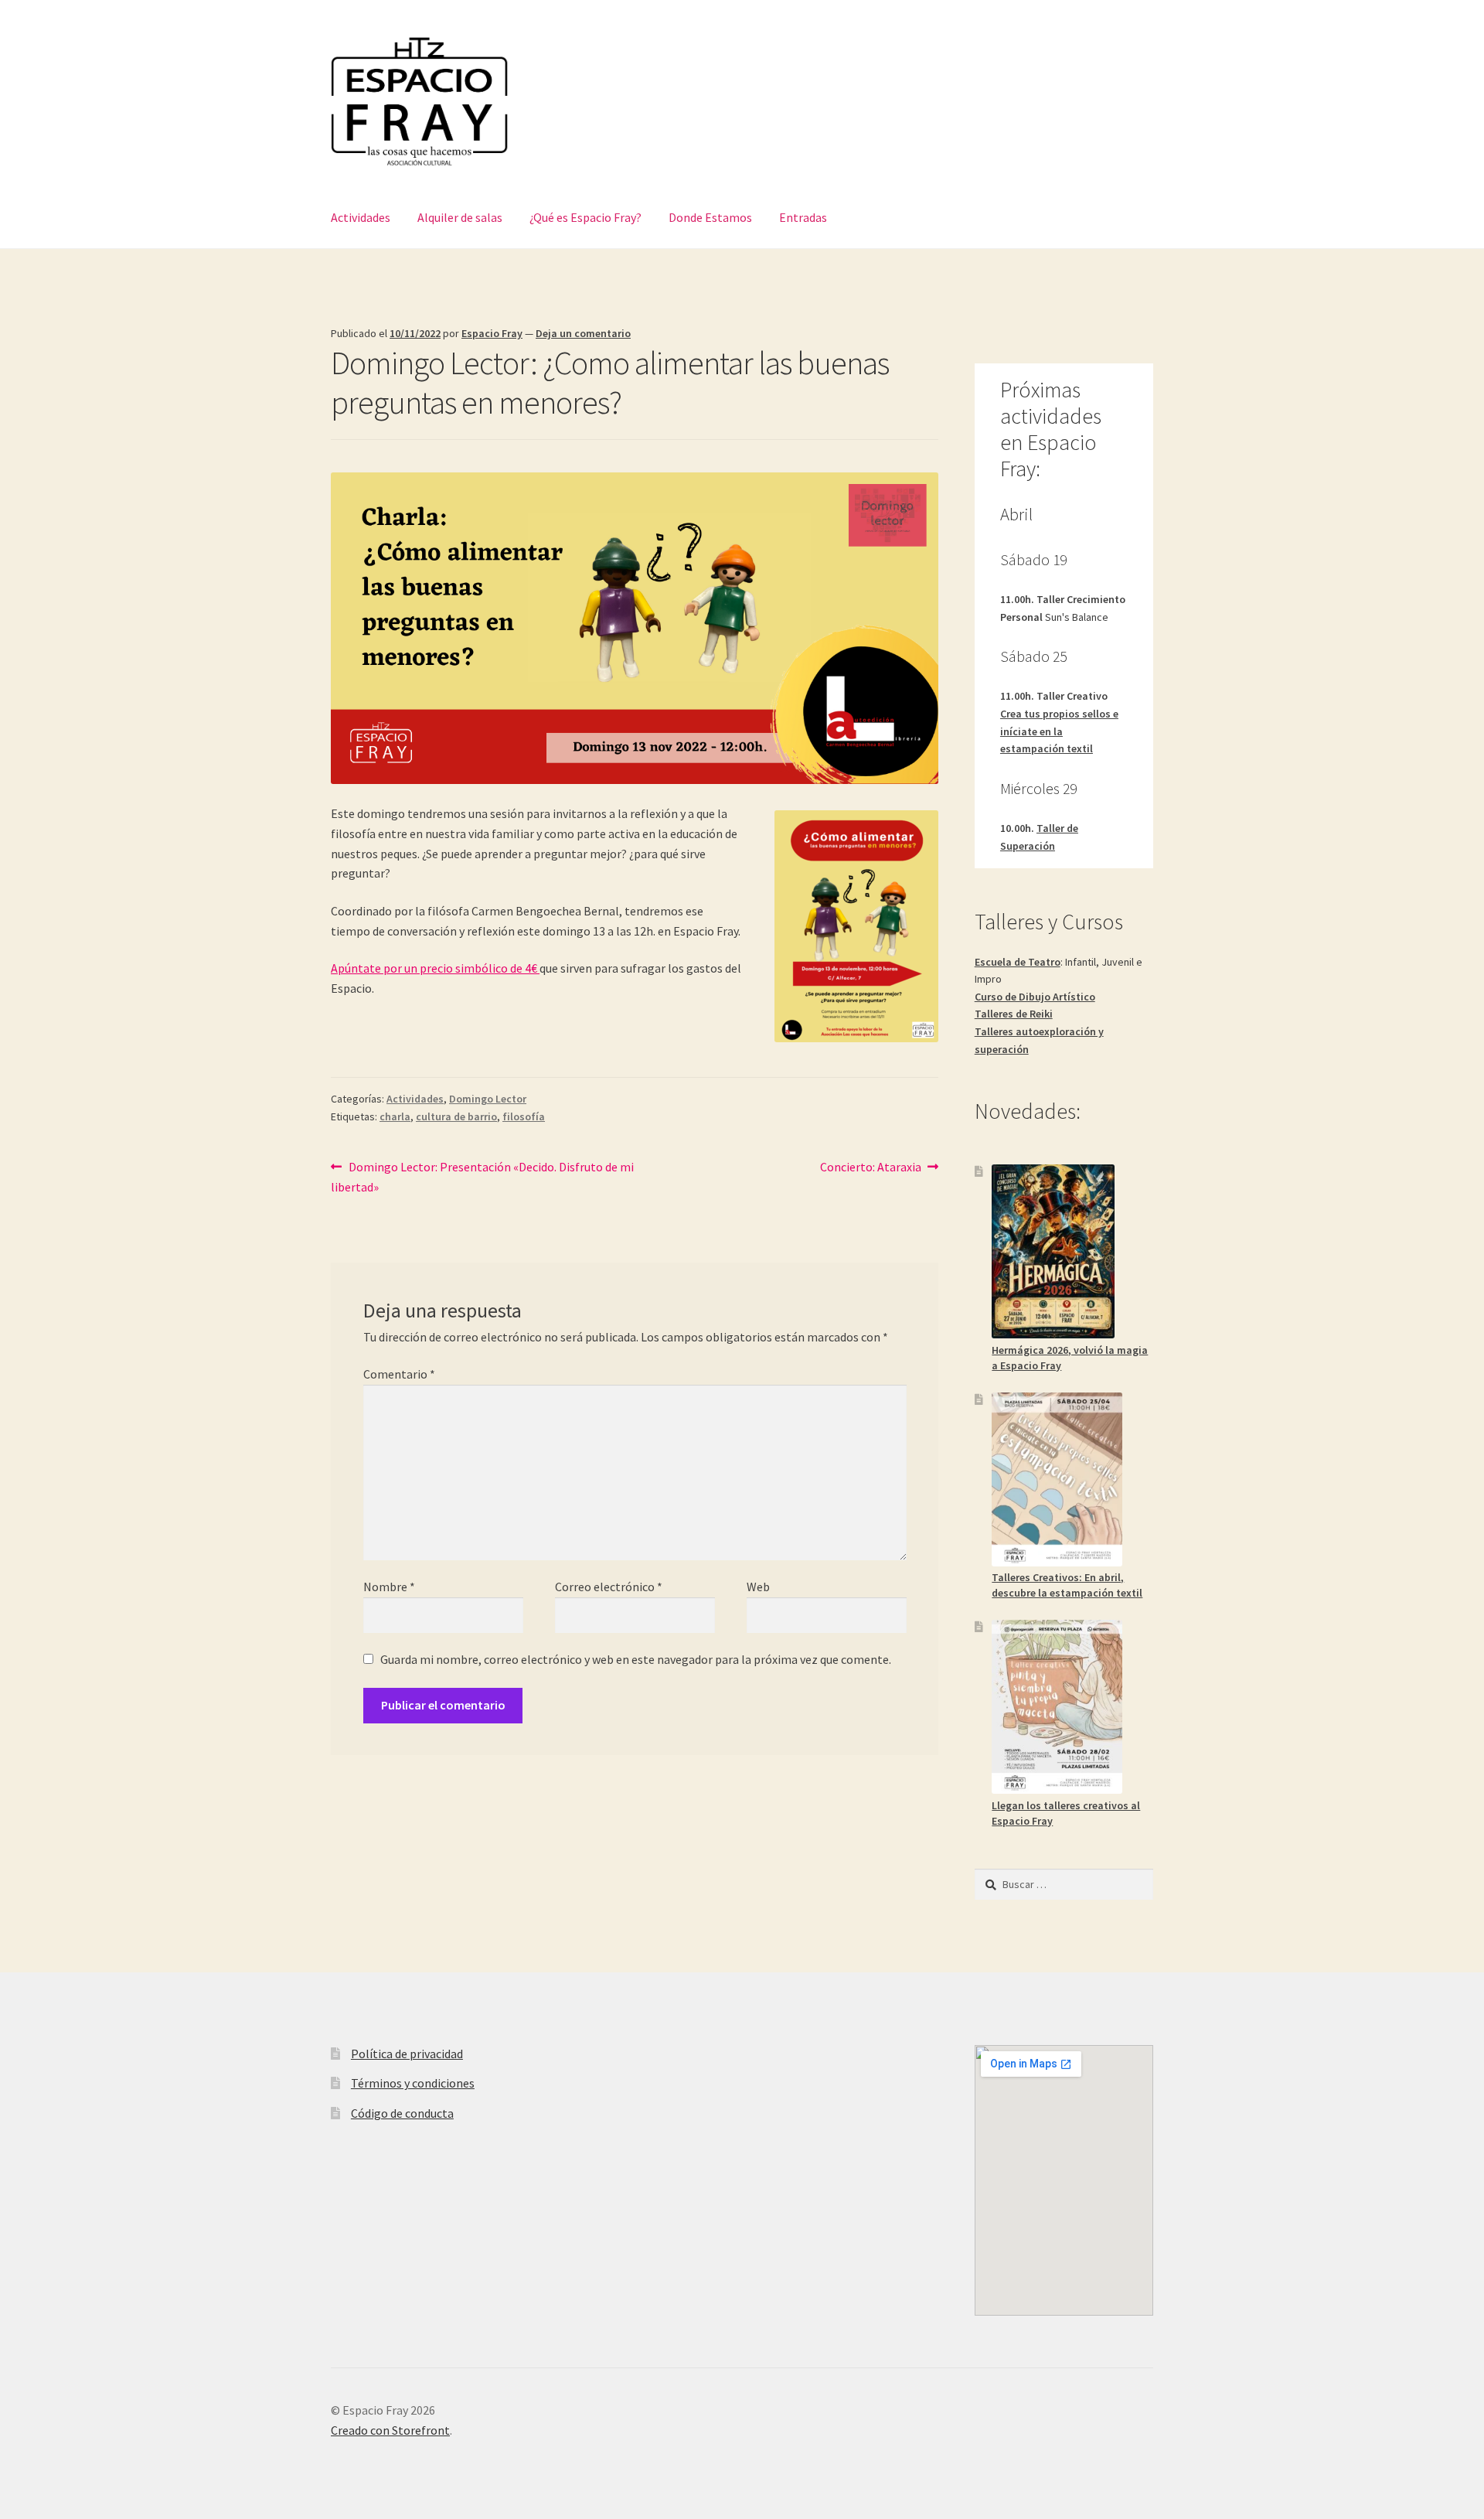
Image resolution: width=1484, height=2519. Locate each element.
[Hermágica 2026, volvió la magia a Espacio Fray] (1053, 1251)
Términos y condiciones (413, 2083)
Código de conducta (402, 2113)
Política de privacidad (407, 2054)
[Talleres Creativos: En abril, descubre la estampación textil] (1057, 1479)
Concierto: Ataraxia (871, 1166)
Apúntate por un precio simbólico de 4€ (435, 968)
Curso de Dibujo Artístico (1035, 997)
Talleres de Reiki (1014, 1014)
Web (758, 1587)
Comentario (399, 1374)
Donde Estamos (710, 217)
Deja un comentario (583, 333)
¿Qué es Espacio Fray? (585, 217)
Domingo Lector (488, 1099)
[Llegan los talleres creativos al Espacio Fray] (1057, 1707)
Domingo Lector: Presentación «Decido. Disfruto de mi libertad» (482, 1176)
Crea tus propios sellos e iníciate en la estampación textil (1059, 731)
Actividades (361, 217)
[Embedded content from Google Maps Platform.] (1064, 2180)
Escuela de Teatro (1018, 962)
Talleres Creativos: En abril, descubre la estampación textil (1067, 1585)
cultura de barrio (456, 1116)
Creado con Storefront (390, 2430)
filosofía (524, 1116)
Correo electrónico (609, 1587)
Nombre (389, 1587)
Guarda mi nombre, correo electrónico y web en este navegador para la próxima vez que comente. (636, 1659)
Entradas (803, 217)
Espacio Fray (492, 333)
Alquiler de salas (460, 217)
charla (395, 1116)
